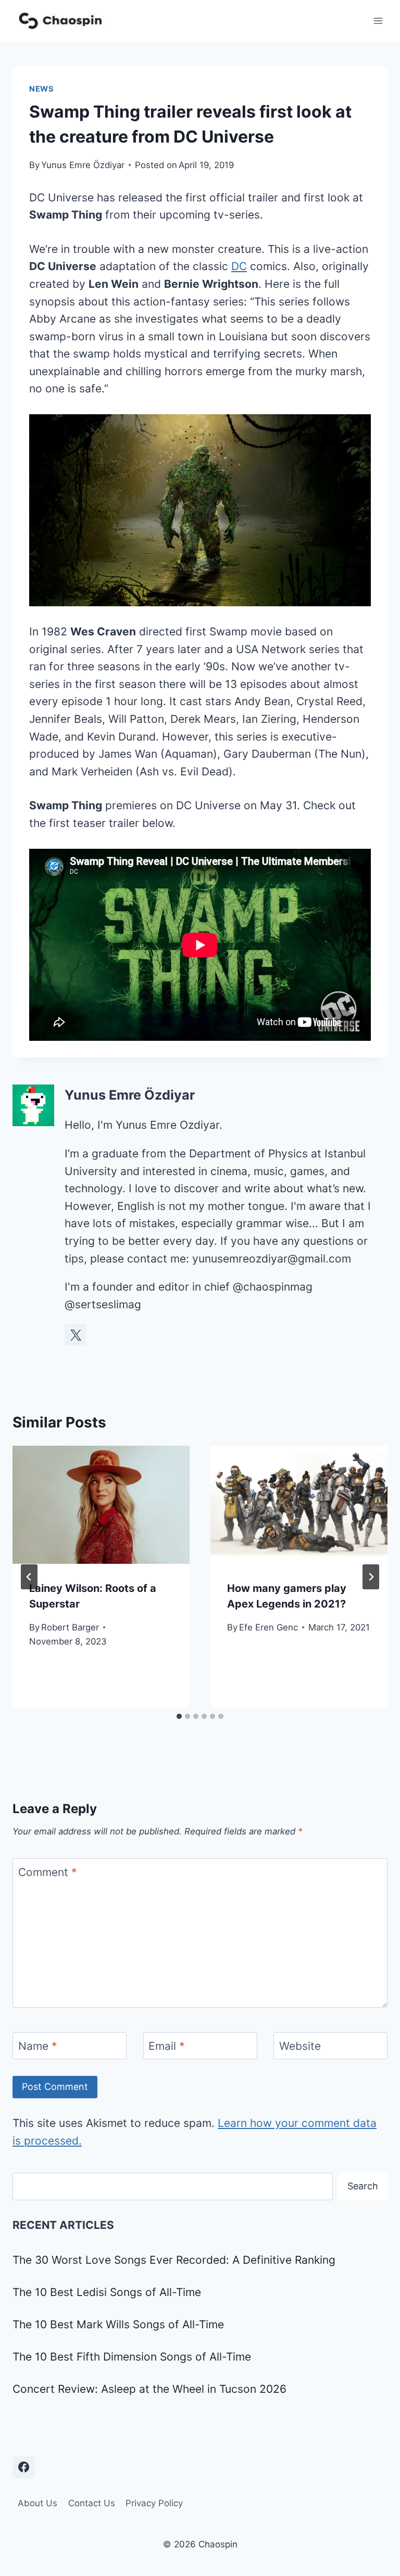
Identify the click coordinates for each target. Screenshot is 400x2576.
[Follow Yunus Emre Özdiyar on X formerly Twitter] (76, 1335)
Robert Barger (70, 1627)
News (42, 89)
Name (38, 2046)
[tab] (179, 1716)
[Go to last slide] (29, 1577)
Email (167, 2046)
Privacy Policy (154, 2503)
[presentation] (101, 1505)
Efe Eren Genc (268, 1627)
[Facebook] (23, 2467)
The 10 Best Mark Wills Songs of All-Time (118, 2324)
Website (300, 2046)
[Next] (371, 1577)
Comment (48, 1873)
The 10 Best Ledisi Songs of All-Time (107, 2292)
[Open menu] (378, 21)
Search (363, 2186)
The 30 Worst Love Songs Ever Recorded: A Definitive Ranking (174, 2260)
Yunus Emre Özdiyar (83, 165)
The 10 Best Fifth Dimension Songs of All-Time (132, 2357)
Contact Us (92, 2503)
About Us (37, 2503)
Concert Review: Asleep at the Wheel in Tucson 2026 (149, 2389)
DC (239, 266)
